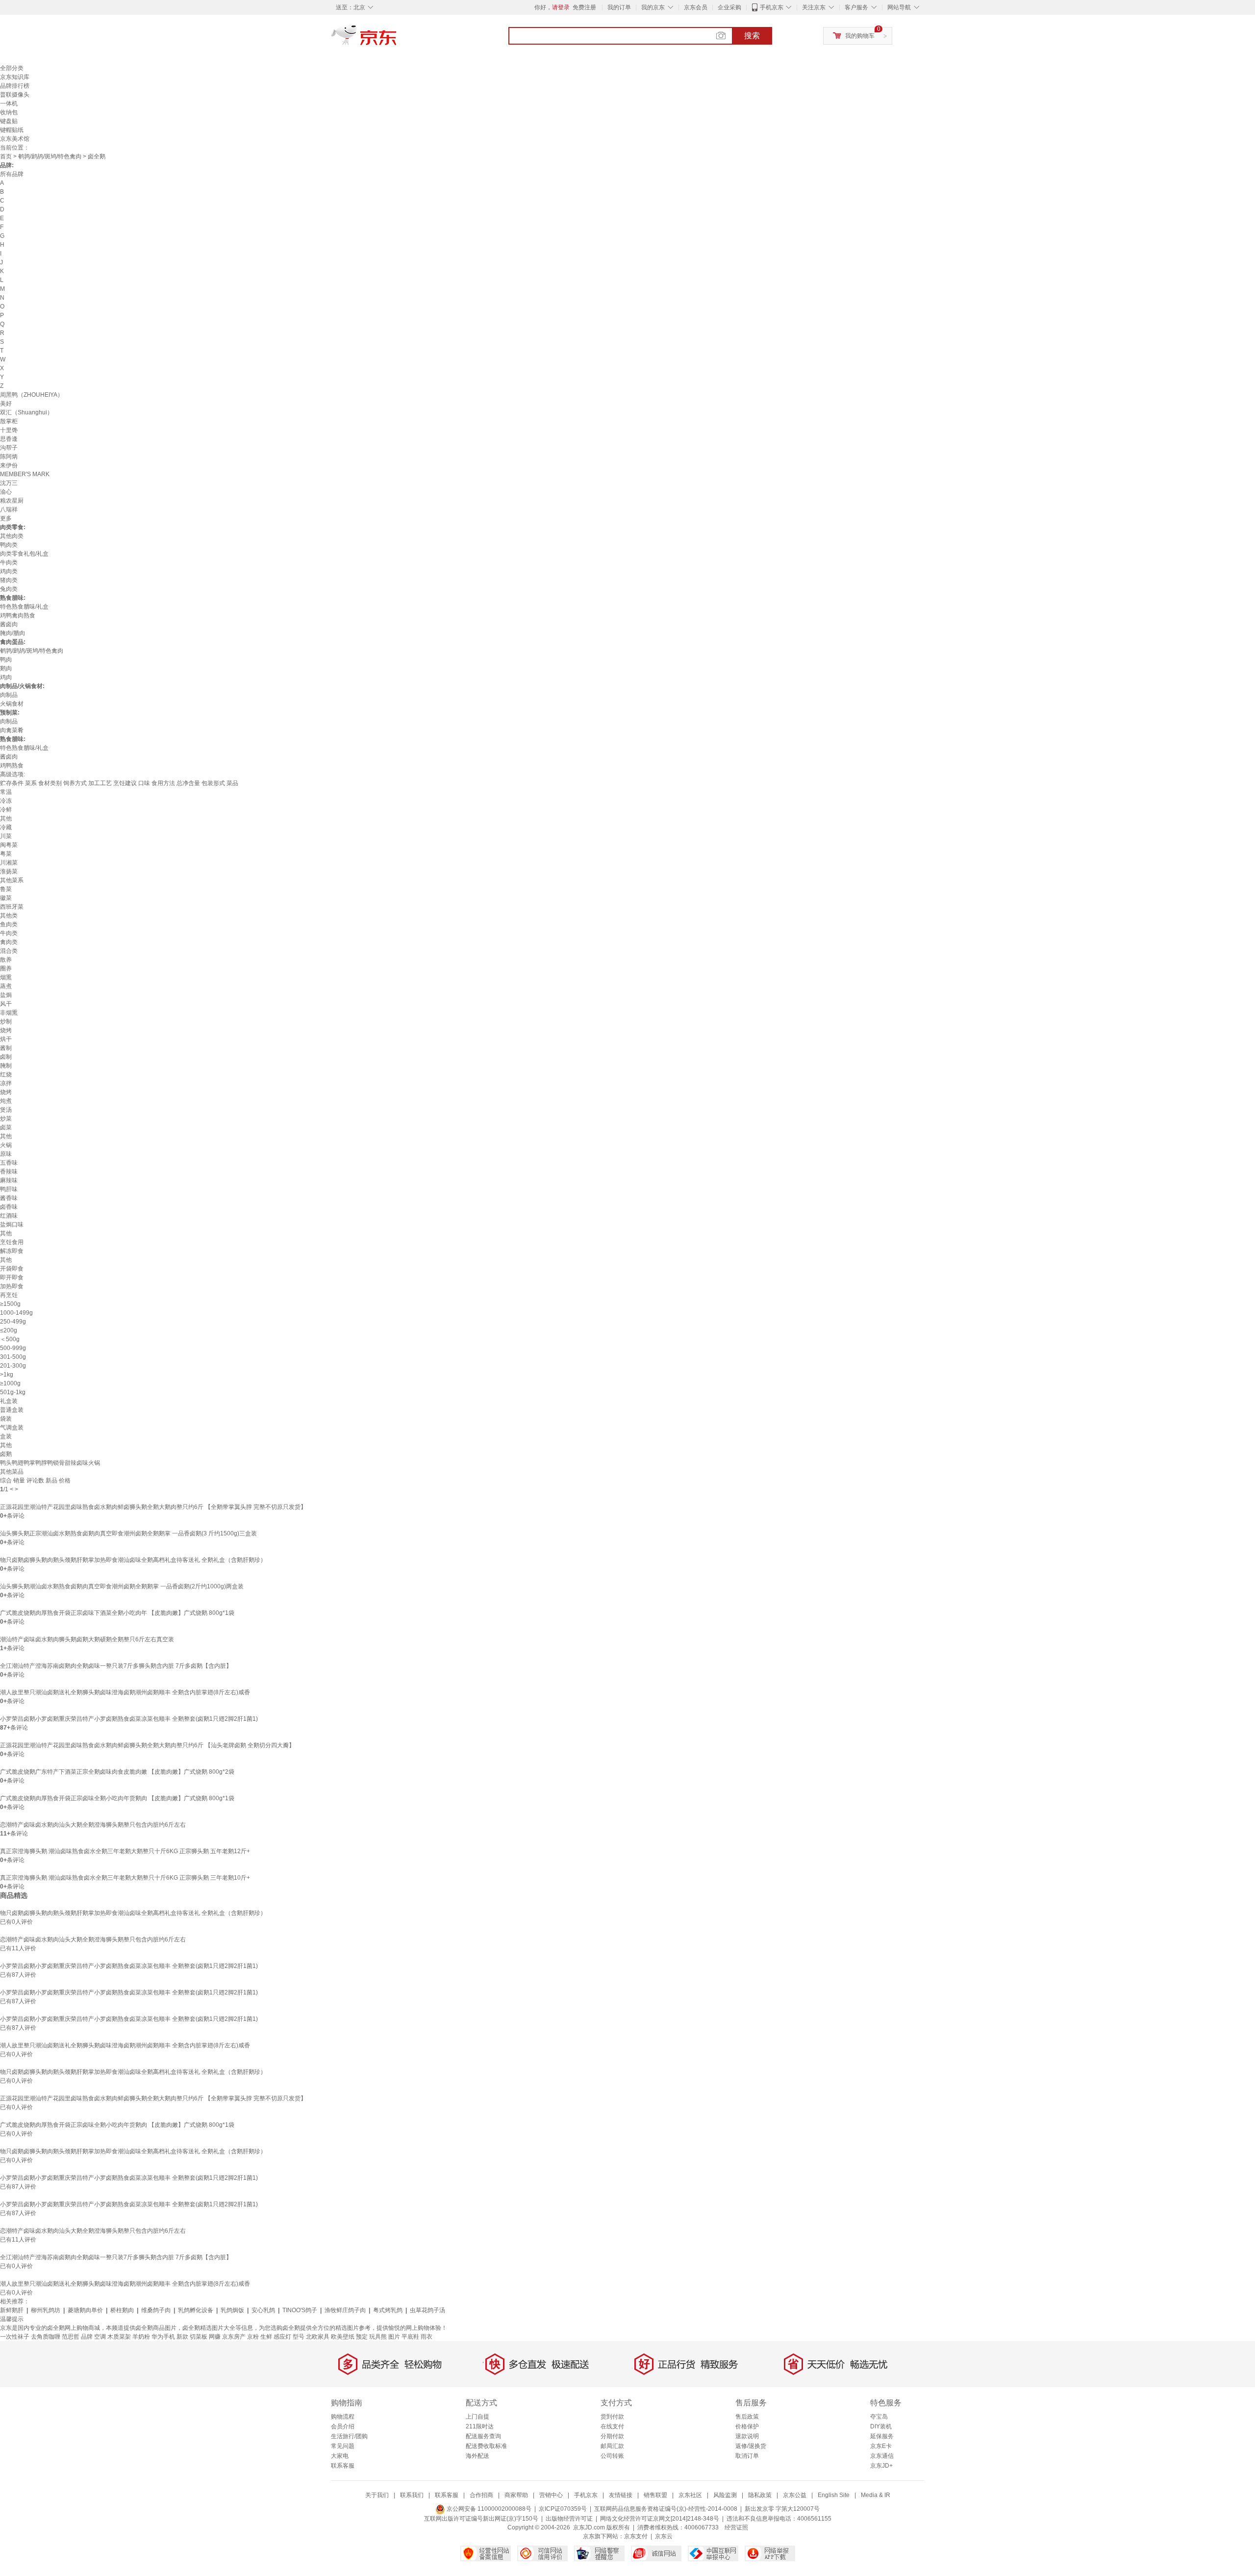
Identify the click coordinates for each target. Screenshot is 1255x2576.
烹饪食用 (12, 1242)
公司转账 (612, 2456)
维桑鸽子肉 (156, 2310)
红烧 (6, 1074)
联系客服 (343, 2466)
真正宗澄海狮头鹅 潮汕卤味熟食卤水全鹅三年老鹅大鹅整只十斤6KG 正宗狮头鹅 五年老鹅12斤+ (125, 1851)
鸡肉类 (9, 571)
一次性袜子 (15, 2337)
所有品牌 (12, 174)
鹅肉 (6, 668)
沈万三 (9, 483)
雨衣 (427, 2337)
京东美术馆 (15, 139)
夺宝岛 (879, 2417)
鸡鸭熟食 (12, 765)
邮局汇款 (612, 2446)
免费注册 (584, 7)
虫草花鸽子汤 (427, 2310)
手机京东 (772, 7)
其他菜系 (12, 880)
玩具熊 (378, 2337)
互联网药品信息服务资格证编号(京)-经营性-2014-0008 (666, 2509)
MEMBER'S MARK (25, 474)
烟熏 (6, 977)
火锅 (6, 1145)
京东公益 (795, 2495)
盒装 (6, 1436)
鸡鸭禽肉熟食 (18, 615)
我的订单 (619, 7)
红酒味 (9, 1216)
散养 (6, 960)
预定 (362, 2337)
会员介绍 (343, 2426)
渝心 (6, 492)
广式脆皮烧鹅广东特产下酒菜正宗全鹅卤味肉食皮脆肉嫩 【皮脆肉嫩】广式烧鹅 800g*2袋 (117, 1772)
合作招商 (481, 2495)
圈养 (6, 969)
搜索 (752, 36)
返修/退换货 (751, 2446)
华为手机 (163, 2337)
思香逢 (9, 439)
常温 (6, 792)
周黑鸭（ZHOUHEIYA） (32, 395)
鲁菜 (6, 889)
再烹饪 (9, 1295)
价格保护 (747, 2426)
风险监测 (725, 2495)
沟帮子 (9, 448)
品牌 (87, 2337)
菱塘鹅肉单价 (85, 2310)
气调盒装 (12, 1428)
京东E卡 (881, 2446)
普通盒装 (12, 1410)
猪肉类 (9, 580)
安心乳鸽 (263, 2310)
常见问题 (343, 2446)
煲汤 (6, 1110)
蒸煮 (6, 986)
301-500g (13, 1357)
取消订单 (747, 2456)
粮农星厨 (12, 501)
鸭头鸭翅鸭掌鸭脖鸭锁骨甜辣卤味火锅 (50, 1463)
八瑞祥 (9, 510)
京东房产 (234, 2337)
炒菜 (6, 1119)
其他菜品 (12, 1472)
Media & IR (876, 2495)
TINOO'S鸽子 (300, 2310)
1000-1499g (16, 1313)
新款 (182, 2337)
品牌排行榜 (15, 86)
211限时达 (480, 2426)
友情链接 (621, 2495)
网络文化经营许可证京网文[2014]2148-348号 (660, 2519)
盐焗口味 (12, 1224)
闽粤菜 (9, 845)
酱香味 (9, 1198)
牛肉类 (9, 562)
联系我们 (412, 2495)
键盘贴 (9, 121)
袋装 (6, 1419)
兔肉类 (9, 589)
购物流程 (343, 2417)
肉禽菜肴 (12, 730)
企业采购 (729, 7)
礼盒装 (9, 1401)
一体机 (9, 103)
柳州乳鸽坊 (46, 2310)
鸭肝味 (9, 1189)
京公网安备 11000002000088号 (488, 2509)
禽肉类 (9, 942)
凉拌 (6, 1083)
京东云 (664, 2536)
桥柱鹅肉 (122, 2310)
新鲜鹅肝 (12, 2310)
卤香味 (9, 1207)
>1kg (7, 1375)
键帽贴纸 (12, 130)
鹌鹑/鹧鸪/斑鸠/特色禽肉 (50, 156)
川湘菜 (9, 863)
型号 (299, 2337)
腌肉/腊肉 (13, 633)
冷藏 (6, 827)
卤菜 (6, 1127)
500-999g (13, 1348)
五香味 (9, 1163)
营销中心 (551, 2495)
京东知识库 (15, 77)
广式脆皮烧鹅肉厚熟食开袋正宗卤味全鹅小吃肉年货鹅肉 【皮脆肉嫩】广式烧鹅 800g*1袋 (117, 1798)
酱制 (6, 1048)
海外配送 (477, 2456)
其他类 (9, 916)
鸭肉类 (9, 545)
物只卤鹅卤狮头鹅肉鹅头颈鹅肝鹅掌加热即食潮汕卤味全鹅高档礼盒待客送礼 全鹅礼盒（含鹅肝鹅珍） (133, 1560)
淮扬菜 (9, 871)
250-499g (13, 1322)
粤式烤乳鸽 (388, 2310)
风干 (6, 1004)
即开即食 (12, 1277)
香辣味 (9, 1172)
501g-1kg (13, 1392)
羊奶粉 (141, 2337)
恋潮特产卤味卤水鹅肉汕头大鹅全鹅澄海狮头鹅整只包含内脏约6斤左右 (93, 1825)
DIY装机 (881, 2426)
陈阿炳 (9, 457)
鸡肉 (6, 677)
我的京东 (653, 7)
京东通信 (882, 2456)
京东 (397, 39)
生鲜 (266, 2337)
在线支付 (612, 2426)
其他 (6, 818)
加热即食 (12, 1286)
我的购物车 (860, 36)
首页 (6, 156)
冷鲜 (6, 810)
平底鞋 (410, 2337)
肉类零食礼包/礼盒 (24, 554)
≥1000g (10, 1383)
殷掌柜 (9, 421)
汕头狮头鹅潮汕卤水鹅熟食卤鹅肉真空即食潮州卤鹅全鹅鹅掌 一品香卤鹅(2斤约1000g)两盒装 (122, 1586)
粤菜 (6, 854)
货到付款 (612, 2417)
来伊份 (9, 465)
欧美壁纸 (343, 2337)
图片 (394, 2337)
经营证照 (736, 2527)
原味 (6, 1154)
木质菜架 (119, 2337)
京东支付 (636, 2536)
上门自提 (477, 2417)
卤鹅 (6, 1454)
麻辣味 (9, 1180)
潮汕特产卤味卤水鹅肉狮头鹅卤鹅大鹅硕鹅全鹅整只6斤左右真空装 (87, 1639)
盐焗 (6, 995)
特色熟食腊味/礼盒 (24, 607)
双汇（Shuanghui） (26, 412)
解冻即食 (12, 1251)
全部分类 (12, 68)
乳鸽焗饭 (232, 2310)
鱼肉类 (9, 924)
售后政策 (747, 2417)
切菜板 (199, 2337)
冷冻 (6, 801)
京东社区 (690, 2495)
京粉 (253, 2337)
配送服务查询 (483, 2436)
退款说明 (747, 2436)
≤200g (9, 1330)
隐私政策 (760, 2495)
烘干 (6, 1039)
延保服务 (882, 2436)
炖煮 (6, 1101)
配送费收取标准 (486, 2446)
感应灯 (282, 2337)
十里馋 (9, 430)
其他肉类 (12, 536)
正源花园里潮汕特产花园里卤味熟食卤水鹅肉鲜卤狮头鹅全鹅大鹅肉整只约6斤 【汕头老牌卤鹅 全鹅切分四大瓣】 (147, 1745)
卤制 (6, 1057)
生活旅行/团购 (349, 2436)
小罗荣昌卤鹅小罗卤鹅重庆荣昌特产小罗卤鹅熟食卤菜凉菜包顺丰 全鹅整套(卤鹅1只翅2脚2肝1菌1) (129, 1719)
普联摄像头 (15, 95)
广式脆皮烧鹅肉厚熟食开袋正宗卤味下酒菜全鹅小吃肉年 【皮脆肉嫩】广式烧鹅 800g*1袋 (117, 1613)
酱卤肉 (9, 624)
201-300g (13, 1366)
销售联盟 (655, 2495)
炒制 (6, 1021)
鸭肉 (6, 660)
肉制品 (9, 695)
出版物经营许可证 (569, 2519)
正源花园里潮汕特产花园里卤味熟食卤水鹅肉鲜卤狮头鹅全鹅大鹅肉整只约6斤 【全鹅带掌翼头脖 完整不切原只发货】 (153, 1507)
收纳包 (9, 112)
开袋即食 (12, 1269)
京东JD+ (881, 2466)
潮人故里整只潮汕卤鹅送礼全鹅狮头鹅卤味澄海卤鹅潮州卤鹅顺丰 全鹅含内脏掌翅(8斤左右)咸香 (125, 1692)
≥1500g (10, 1304)
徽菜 (6, 898)
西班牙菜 (12, 907)
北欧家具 (318, 2337)
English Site (834, 2495)
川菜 (6, 836)
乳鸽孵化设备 (196, 2310)
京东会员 (696, 7)
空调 (100, 2337)
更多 (6, 518)
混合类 (9, 951)
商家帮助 (516, 2495)
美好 (6, 404)
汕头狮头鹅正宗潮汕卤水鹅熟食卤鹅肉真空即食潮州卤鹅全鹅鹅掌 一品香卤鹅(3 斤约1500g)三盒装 (128, 1533)
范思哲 (71, 2337)
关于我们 (377, 2495)
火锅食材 (12, 704)
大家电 (340, 2456)
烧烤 (6, 1030)
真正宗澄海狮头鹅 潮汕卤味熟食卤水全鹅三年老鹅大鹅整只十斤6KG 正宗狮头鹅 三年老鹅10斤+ (125, 1878)
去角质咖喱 (46, 2337)
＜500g (10, 1339)
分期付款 (612, 2436)
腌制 (6, 1066)
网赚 (215, 2337)
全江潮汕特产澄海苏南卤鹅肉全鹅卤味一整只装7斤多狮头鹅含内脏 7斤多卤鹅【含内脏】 (116, 1666)
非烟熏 (9, 1013)
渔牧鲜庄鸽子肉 (345, 2310)
